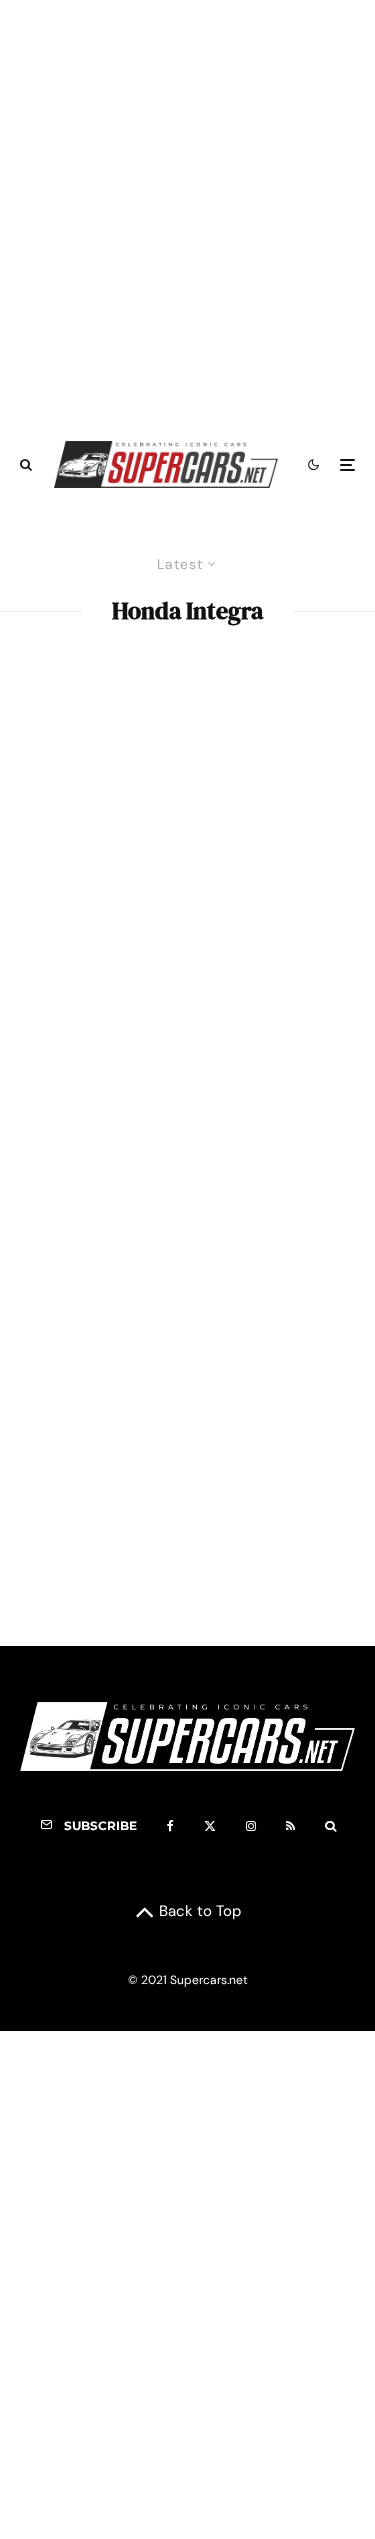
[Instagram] (251, 1826)
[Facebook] (170, 1826)
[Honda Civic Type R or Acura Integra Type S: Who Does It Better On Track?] (187, 812)
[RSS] (290, 1826)
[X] (210, 1826)
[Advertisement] (187, 210)
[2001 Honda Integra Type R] (187, 1454)
